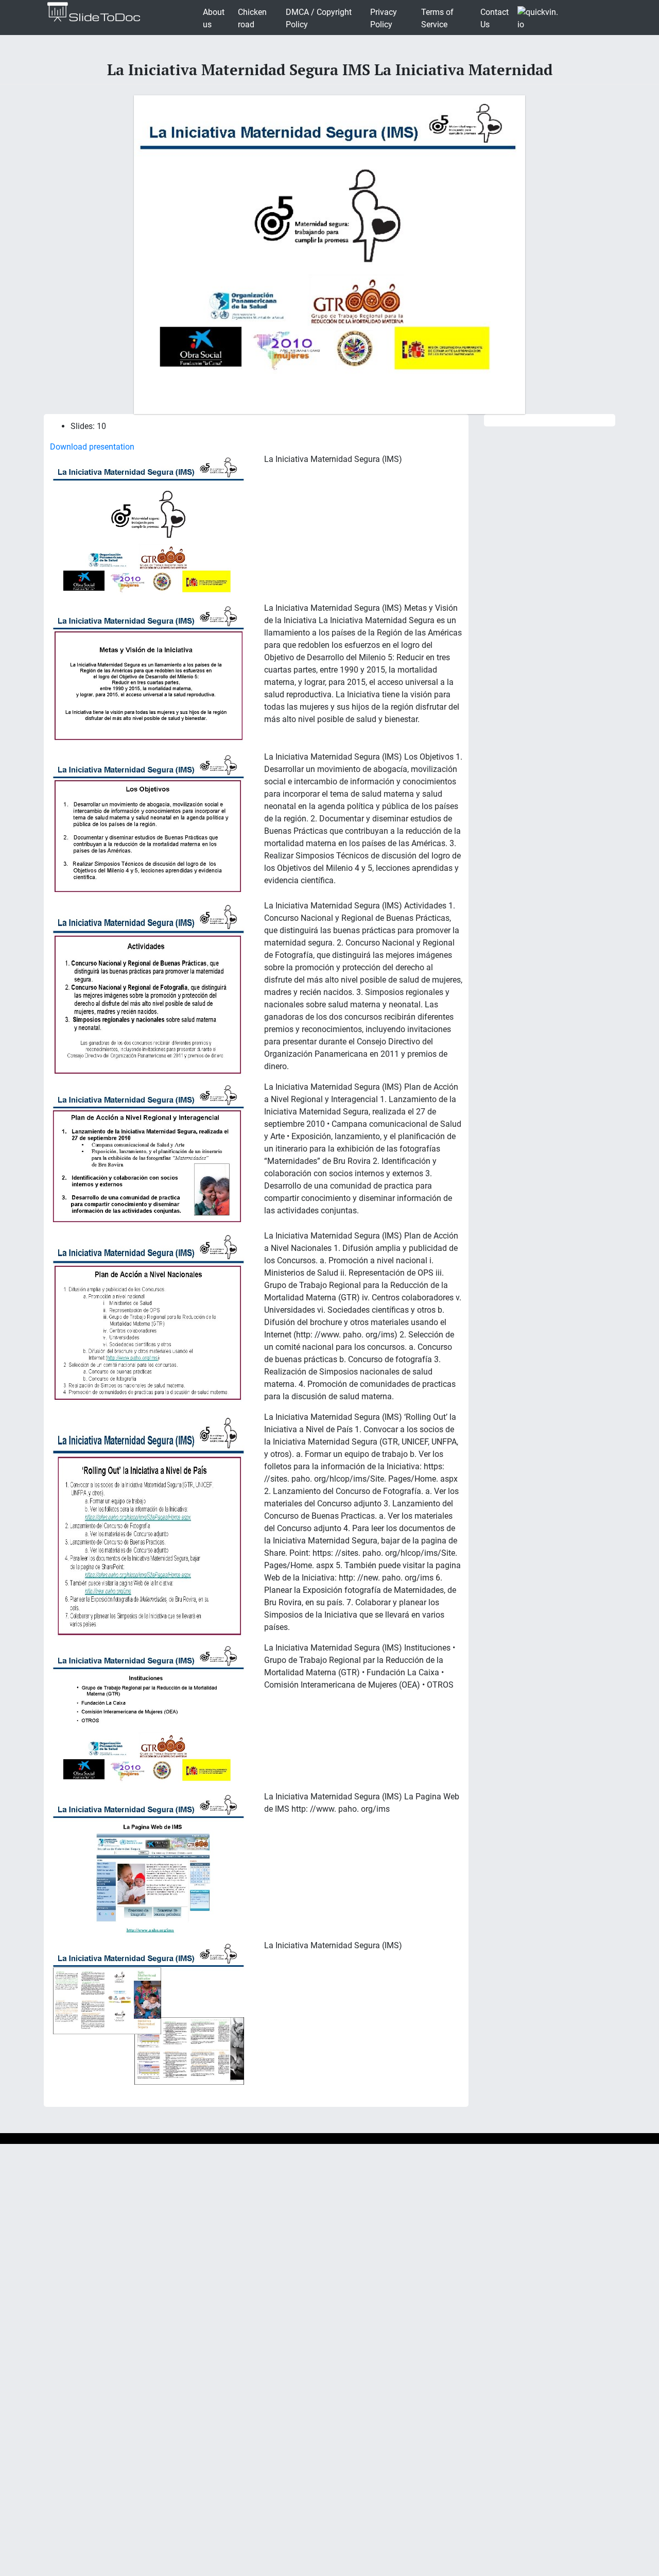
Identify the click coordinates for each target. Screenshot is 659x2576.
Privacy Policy (384, 18)
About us (214, 18)
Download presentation (92, 447)
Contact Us (495, 18)
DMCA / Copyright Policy (319, 18)
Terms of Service (437, 18)
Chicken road (252, 18)
